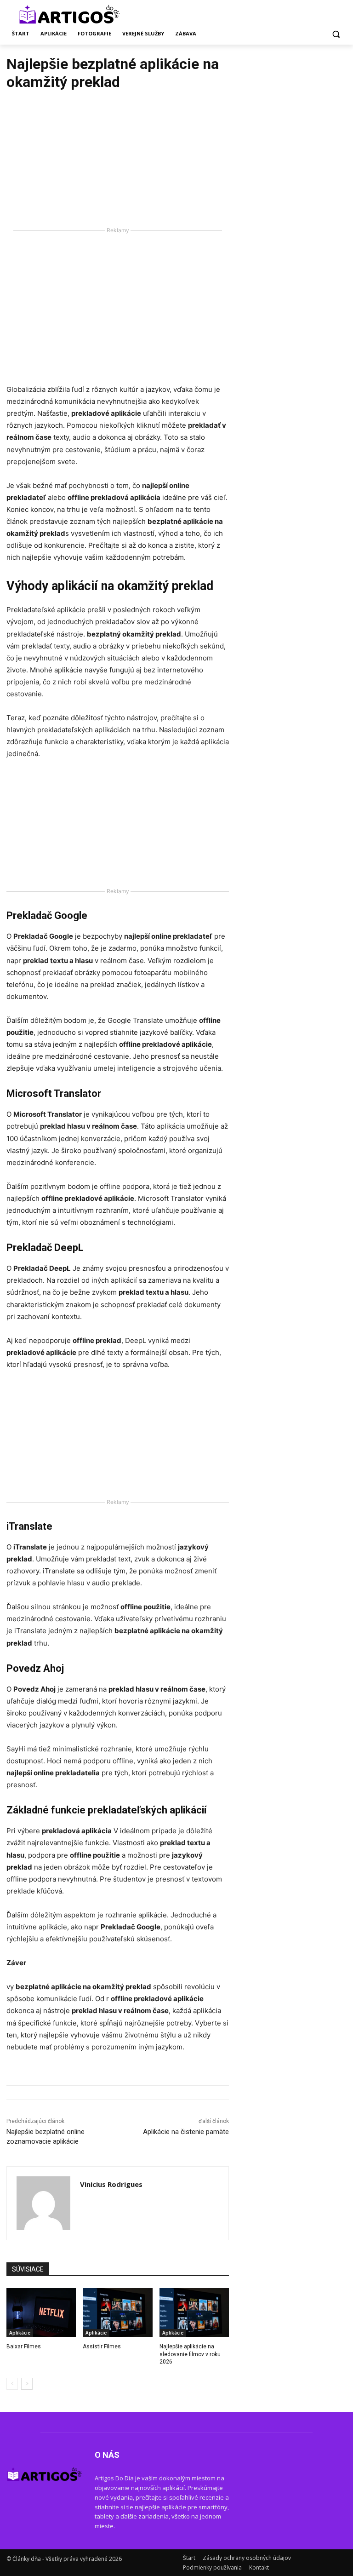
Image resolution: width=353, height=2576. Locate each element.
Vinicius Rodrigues (111, 2184)
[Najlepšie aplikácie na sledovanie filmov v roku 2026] (194, 2312)
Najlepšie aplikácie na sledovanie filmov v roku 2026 (190, 2354)
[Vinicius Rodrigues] (43, 2203)
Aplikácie (20, 2333)
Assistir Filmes (102, 2347)
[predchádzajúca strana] (12, 2384)
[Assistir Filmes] (117, 2312)
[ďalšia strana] (27, 2384)
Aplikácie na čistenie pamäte (186, 2132)
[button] (336, 34)
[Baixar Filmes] (41, 2312)
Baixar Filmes (24, 2347)
